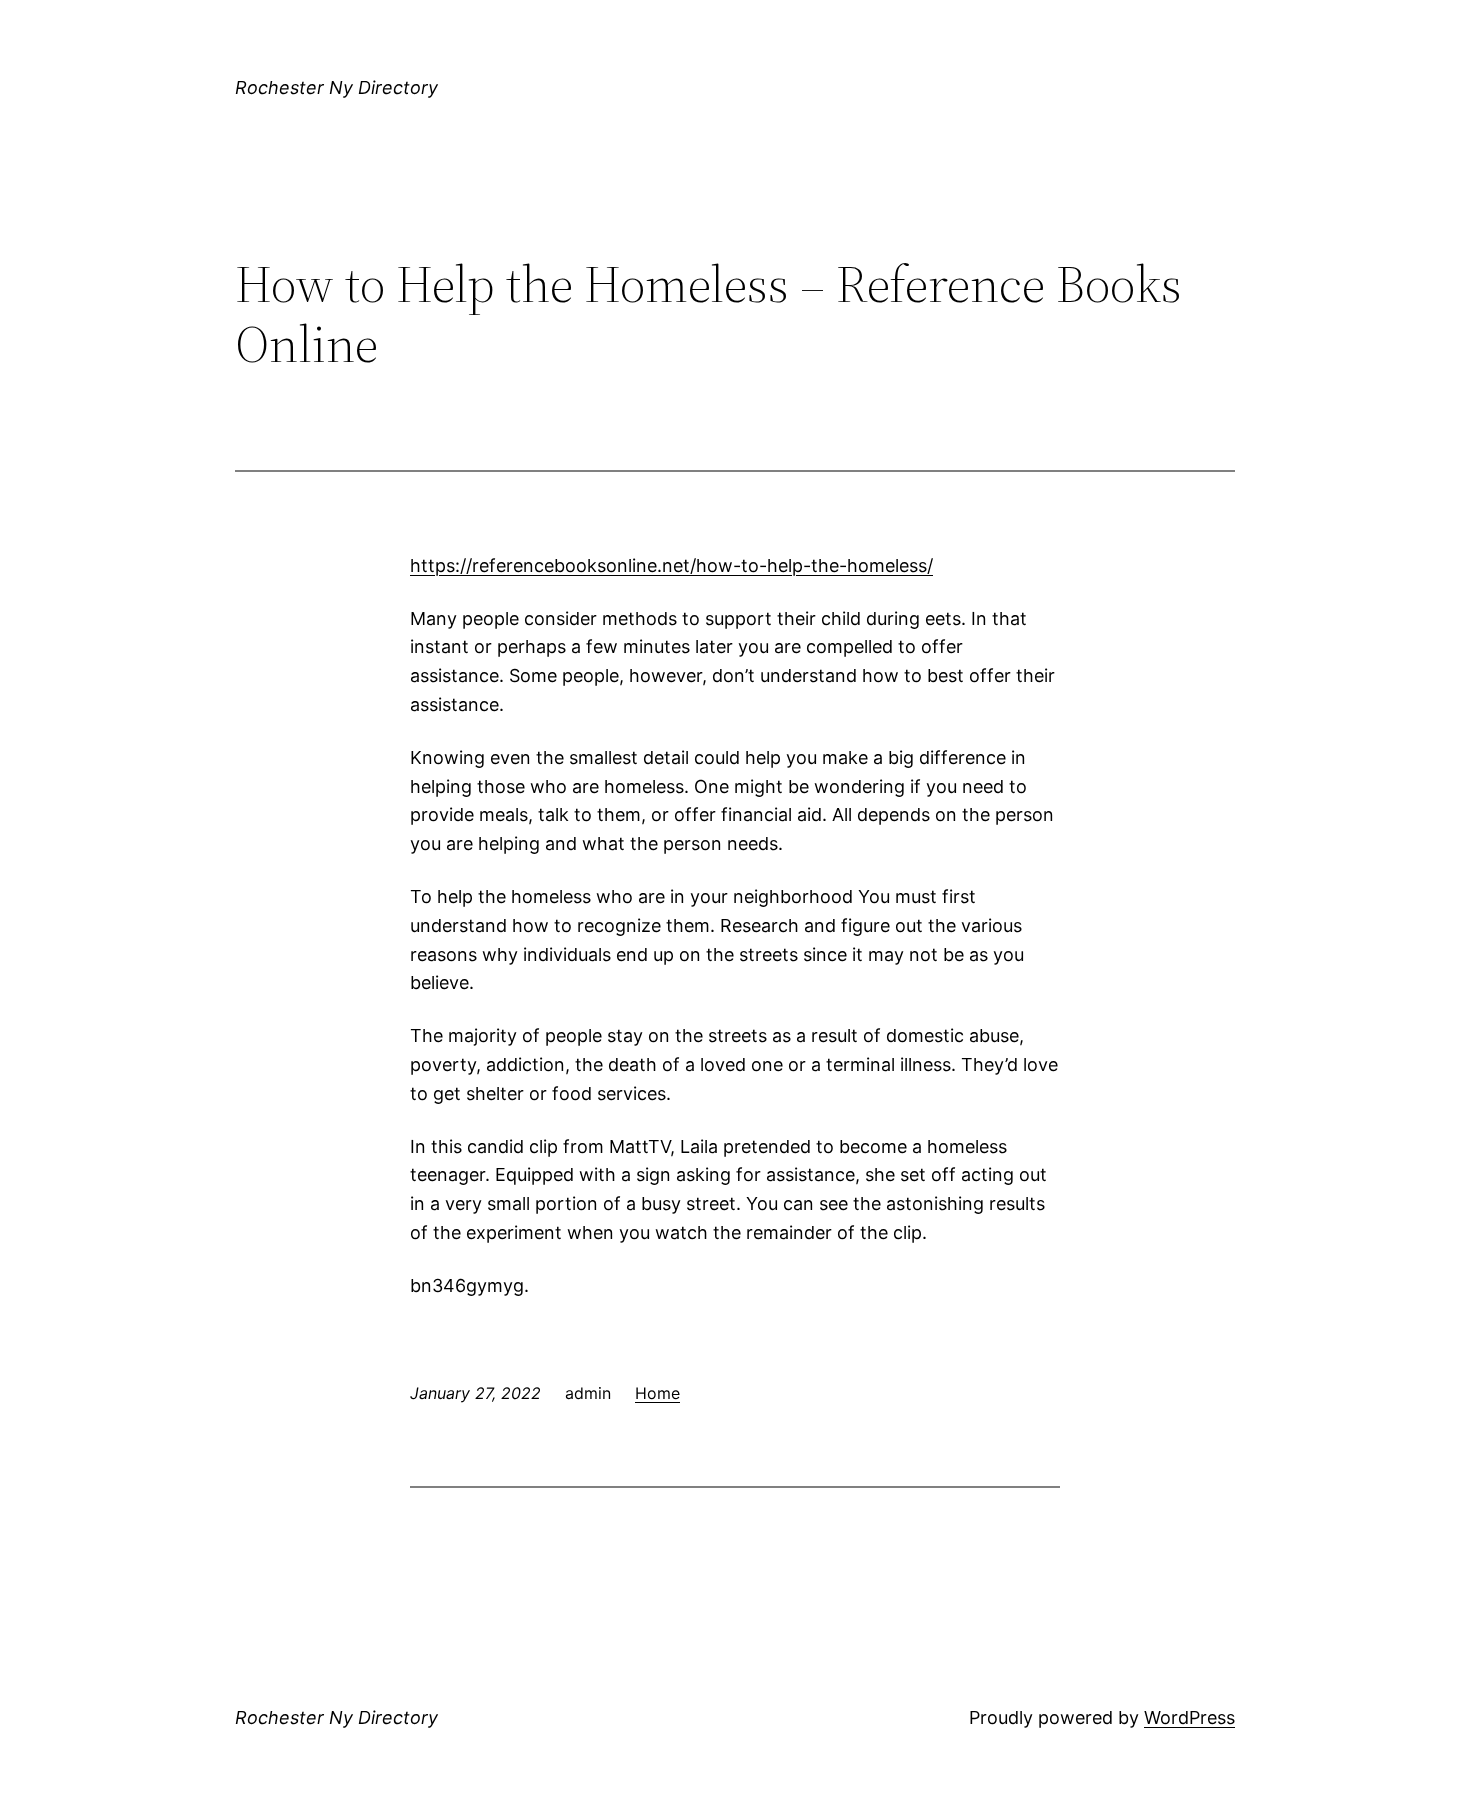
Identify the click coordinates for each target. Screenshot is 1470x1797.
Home (657, 1393)
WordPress (1189, 1717)
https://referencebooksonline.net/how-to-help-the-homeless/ (671, 565)
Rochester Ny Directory (336, 87)
